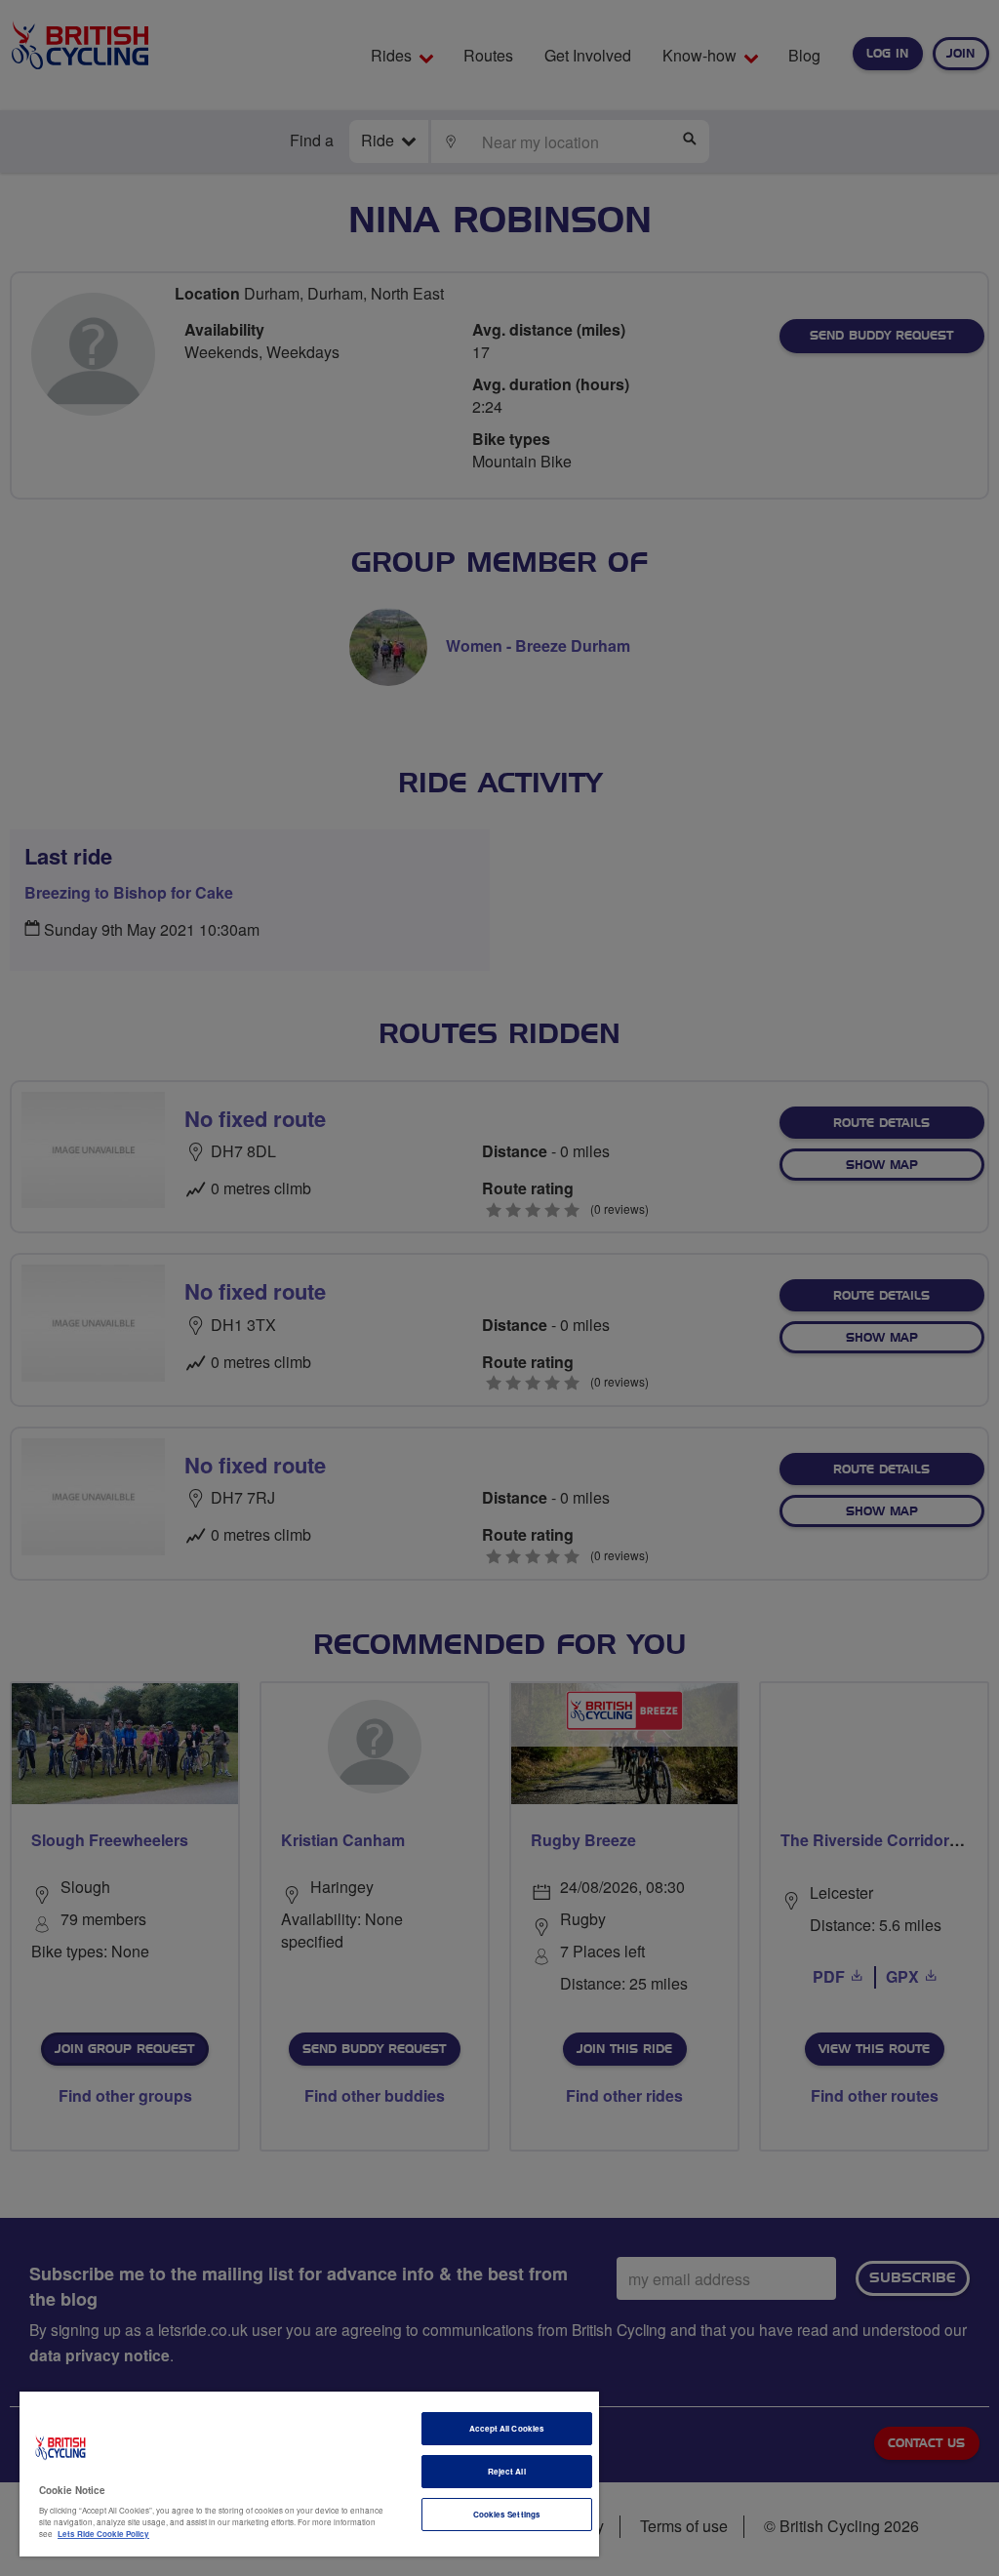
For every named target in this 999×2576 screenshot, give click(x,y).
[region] (309, 2474)
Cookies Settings (507, 2514)
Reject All (507, 2471)
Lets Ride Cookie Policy (103, 2534)
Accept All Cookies (507, 2428)
